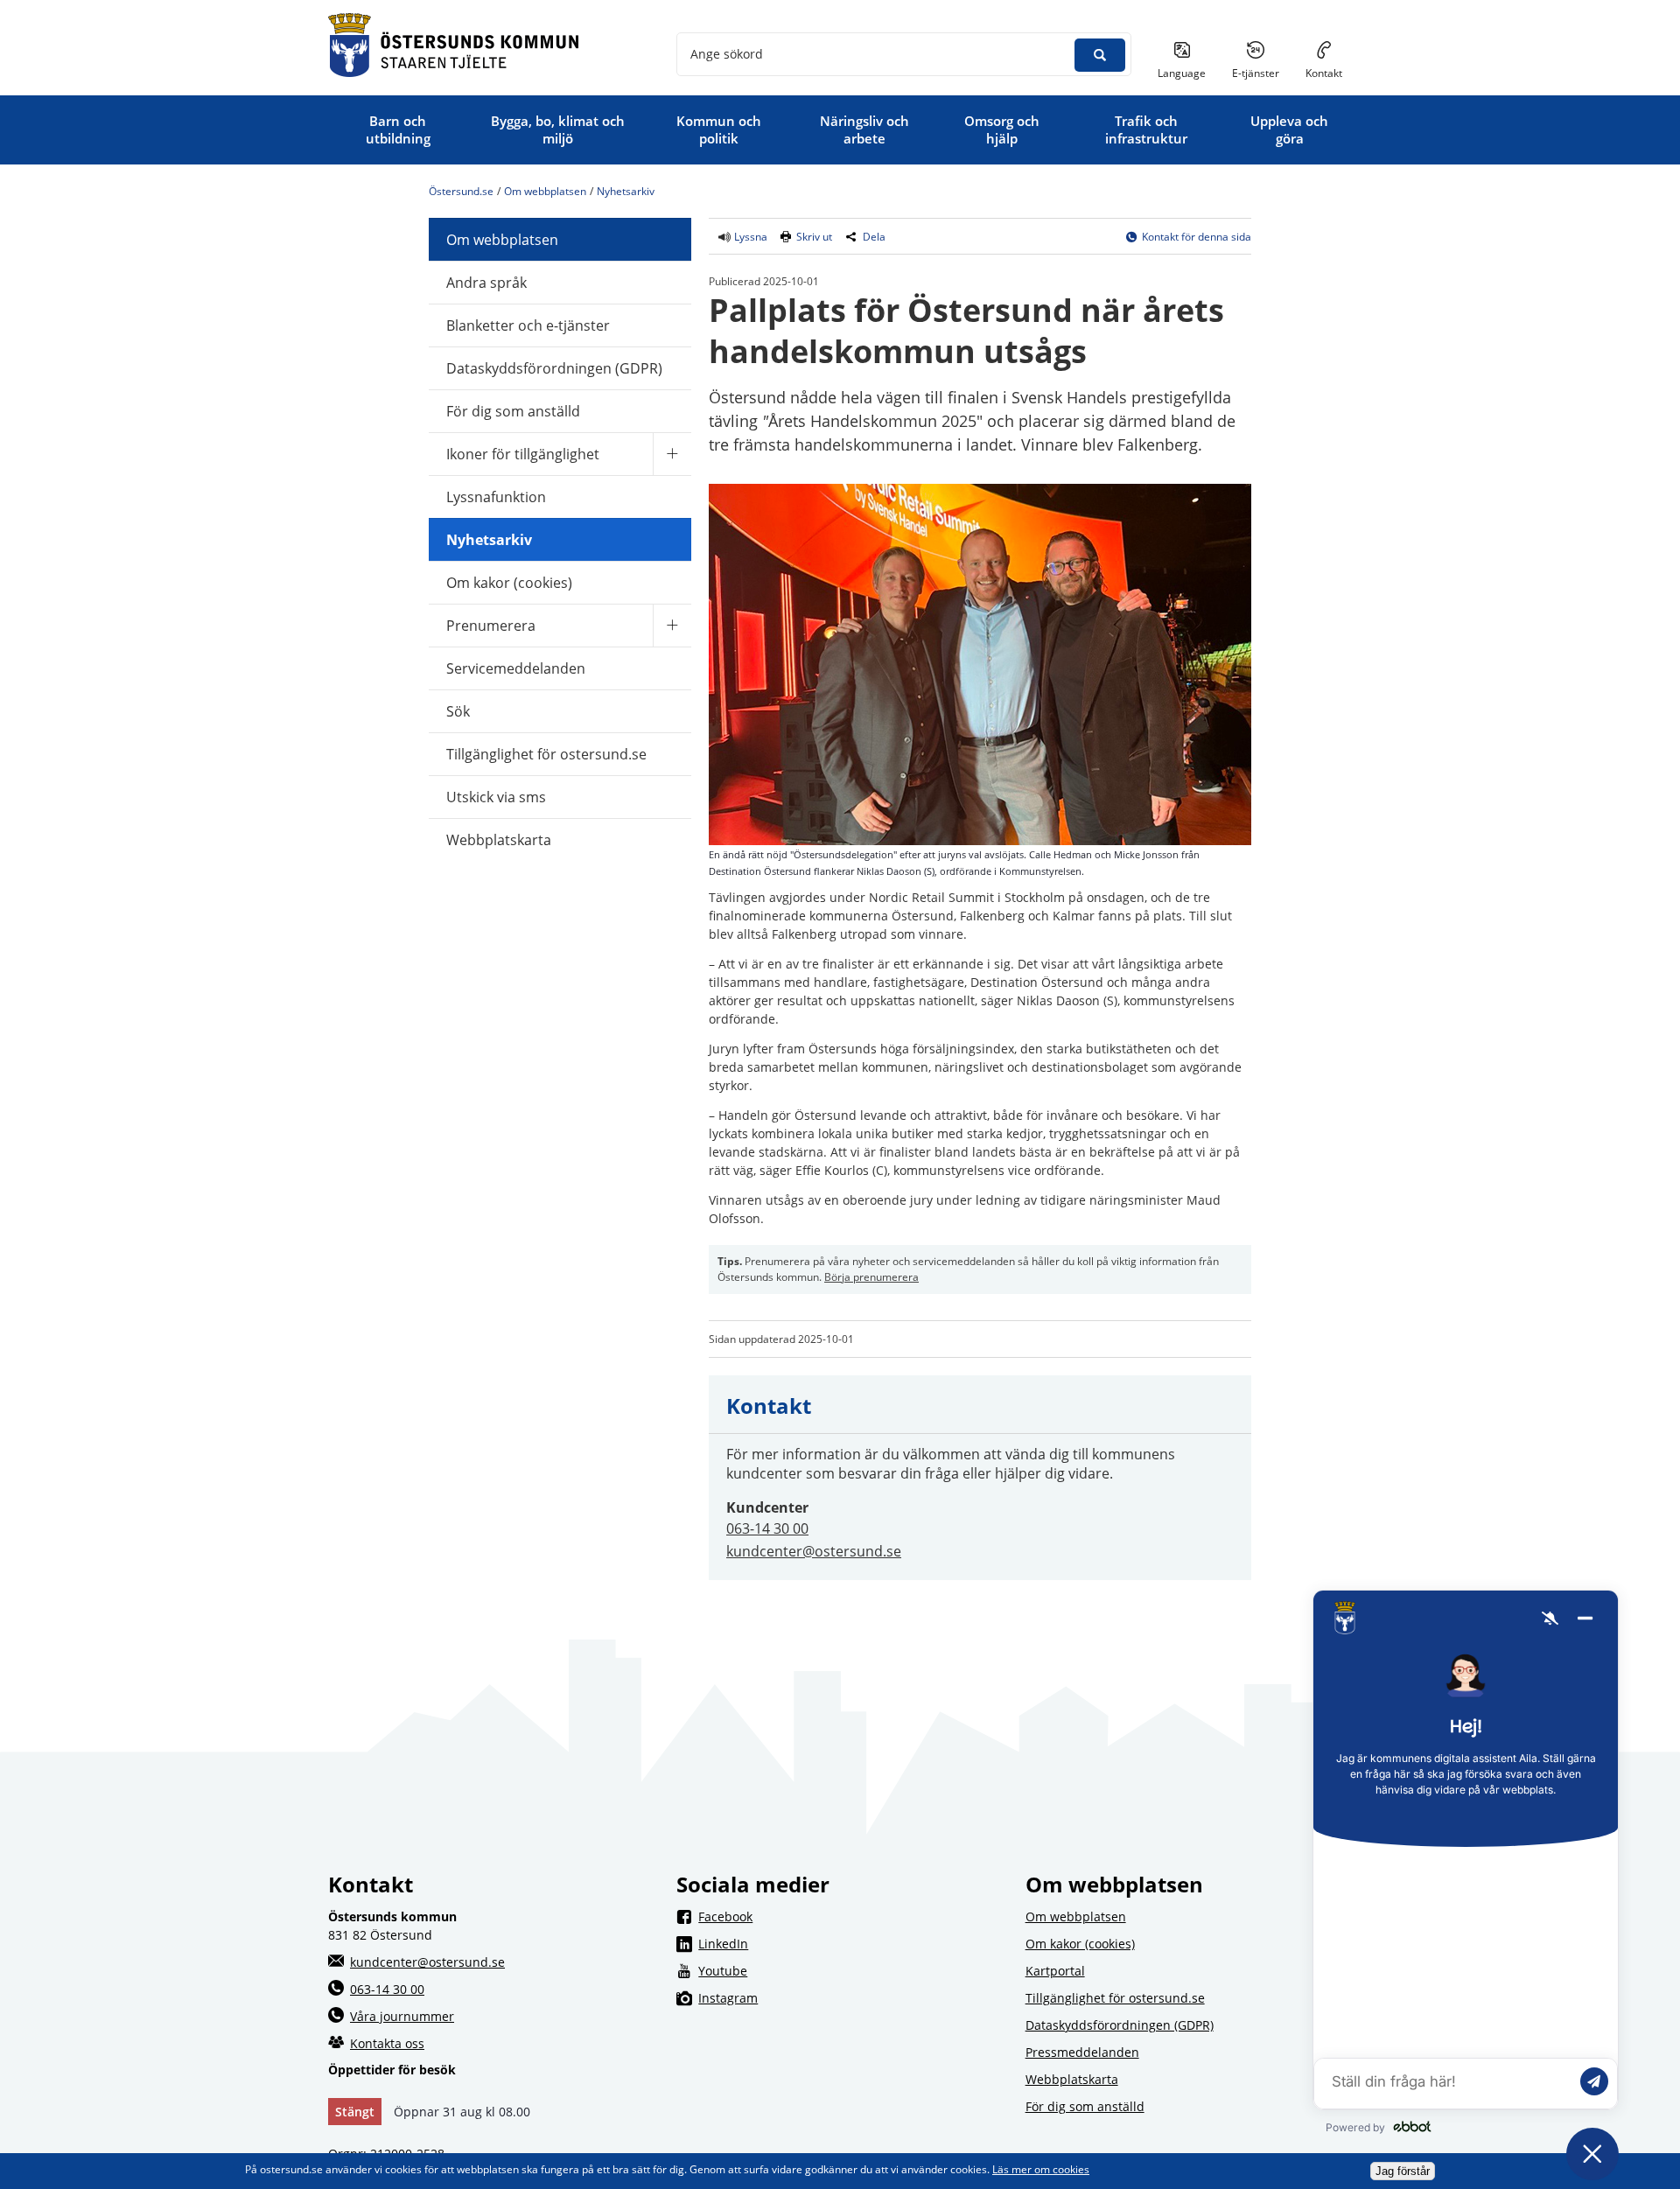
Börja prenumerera (871, 1277)
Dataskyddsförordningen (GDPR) (554, 368)
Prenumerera (491, 626)
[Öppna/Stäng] (672, 454)
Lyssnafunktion (496, 497)
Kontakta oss (387, 2043)
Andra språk (486, 283)
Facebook (850, 1916)
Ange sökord (727, 54)
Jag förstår (1403, 2171)
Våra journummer (402, 2016)
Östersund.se (461, 191)
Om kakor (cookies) (509, 583)
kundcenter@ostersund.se (814, 1551)
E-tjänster (1262, 73)
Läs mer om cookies (1041, 2169)
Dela (874, 237)
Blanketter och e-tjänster (528, 325)
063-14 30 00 (767, 1528)
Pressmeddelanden (1082, 2052)
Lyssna (749, 237)
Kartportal (1055, 1971)
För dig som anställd (513, 411)
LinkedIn (850, 1943)
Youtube (850, 1970)
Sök (458, 711)
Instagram (850, 1997)
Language (1182, 73)
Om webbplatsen (545, 191)
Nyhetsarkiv (626, 191)
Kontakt (1324, 73)
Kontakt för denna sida (1197, 237)
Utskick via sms (496, 797)
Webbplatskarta (499, 840)
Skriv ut (814, 237)
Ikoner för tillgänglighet (523, 454)
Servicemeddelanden (516, 668)
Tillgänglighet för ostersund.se (546, 754)
